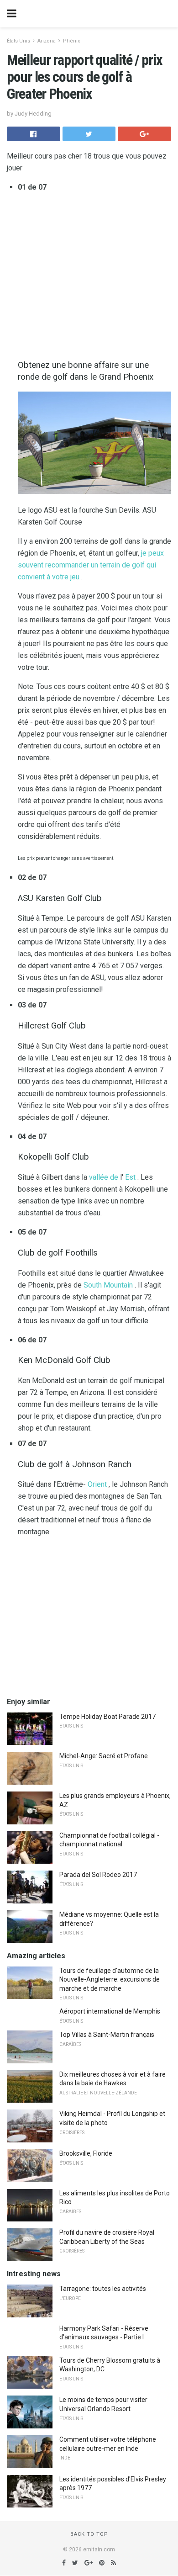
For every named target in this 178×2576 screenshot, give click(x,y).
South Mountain (108, 1285)
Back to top (89, 2534)
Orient (97, 1484)
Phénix (71, 41)
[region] (89, 1617)
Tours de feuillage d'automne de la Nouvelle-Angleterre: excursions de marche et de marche (110, 1980)
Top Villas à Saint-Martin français (107, 2035)
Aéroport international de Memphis (110, 2011)
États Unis (18, 41)
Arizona (47, 41)
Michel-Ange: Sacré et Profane (104, 1756)
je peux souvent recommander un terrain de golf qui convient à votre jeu (91, 565)
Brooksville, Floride (86, 2153)
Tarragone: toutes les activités (103, 2289)
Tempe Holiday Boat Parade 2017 (107, 1717)
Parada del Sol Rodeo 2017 (98, 1875)
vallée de (104, 1177)
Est (130, 1177)
